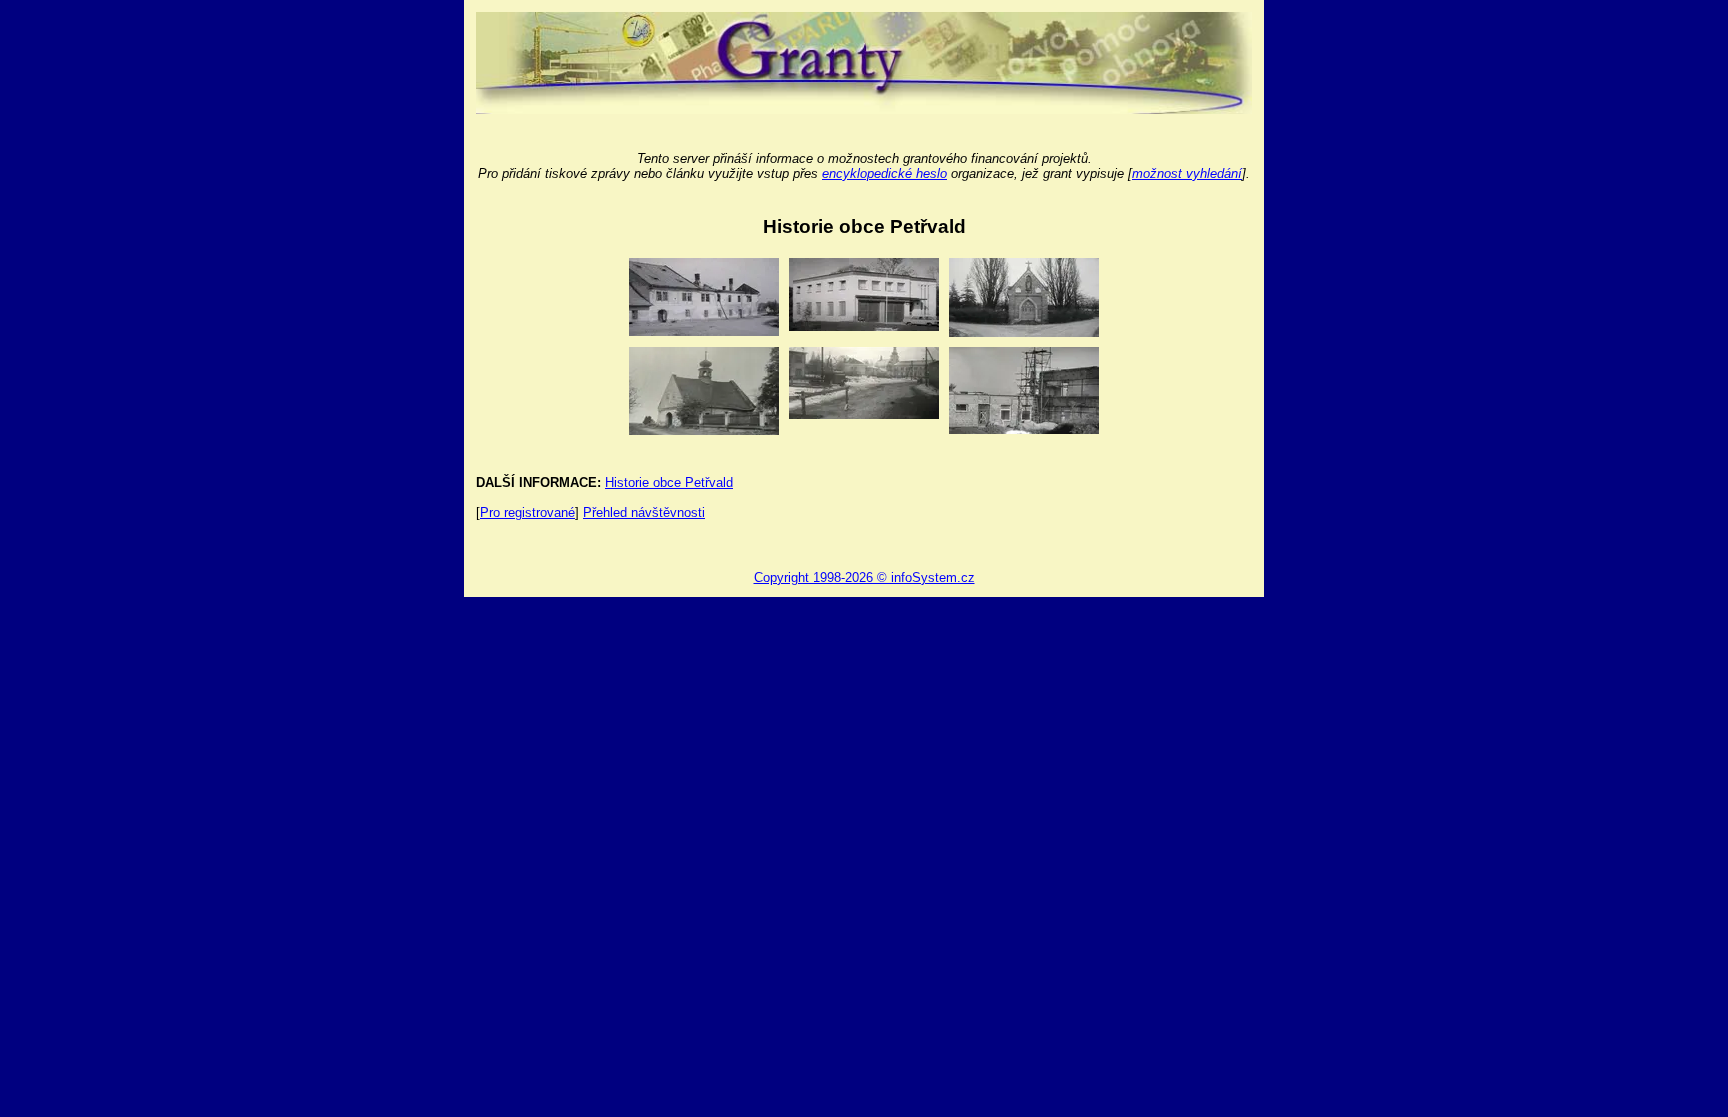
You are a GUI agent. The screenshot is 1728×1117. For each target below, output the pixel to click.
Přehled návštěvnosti (644, 512)
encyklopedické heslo (884, 173)
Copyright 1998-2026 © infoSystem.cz (864, 577)
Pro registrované (527, 512)
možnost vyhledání (1187, 173)
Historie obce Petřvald (669, 482)
